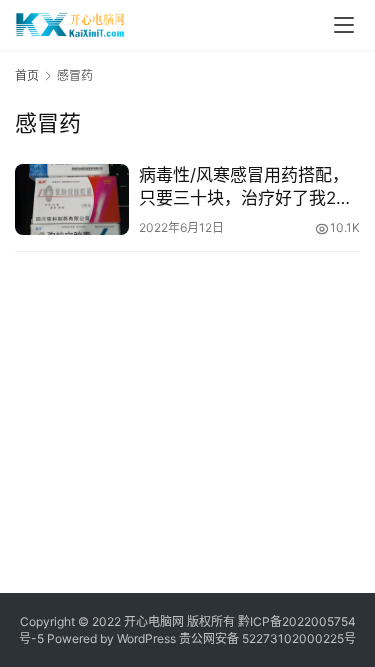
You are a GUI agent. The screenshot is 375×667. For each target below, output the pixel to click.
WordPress (146, 638)
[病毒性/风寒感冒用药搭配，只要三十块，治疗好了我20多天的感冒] (72, 199)
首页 (27, 75)
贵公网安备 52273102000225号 (267, 638)
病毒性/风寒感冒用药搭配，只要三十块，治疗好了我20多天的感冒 (244, 187)
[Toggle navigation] (344, 25)
